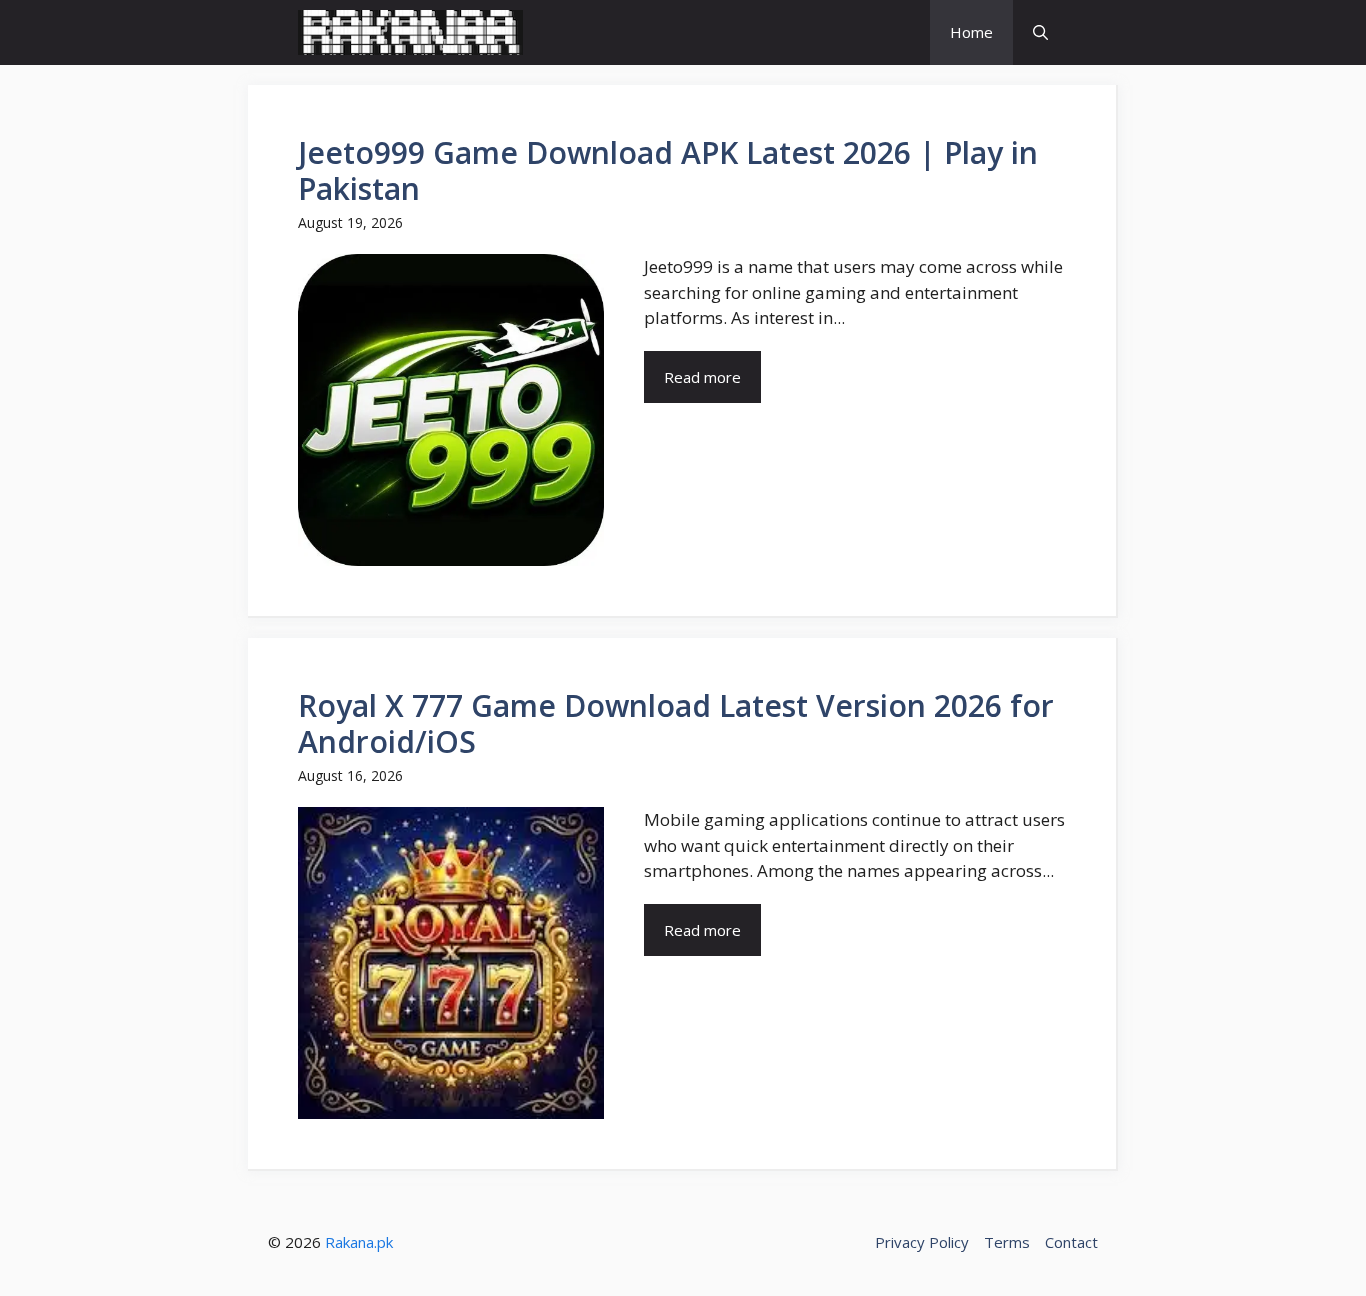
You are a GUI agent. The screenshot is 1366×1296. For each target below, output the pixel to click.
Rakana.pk (359, 1242)
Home (971, 32)
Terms (1007, 1242)
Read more (702, 377)
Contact (1071, 1242)
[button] (1040, 32)
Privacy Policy (922, 1242)
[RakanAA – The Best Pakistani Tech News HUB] (410, 32)
